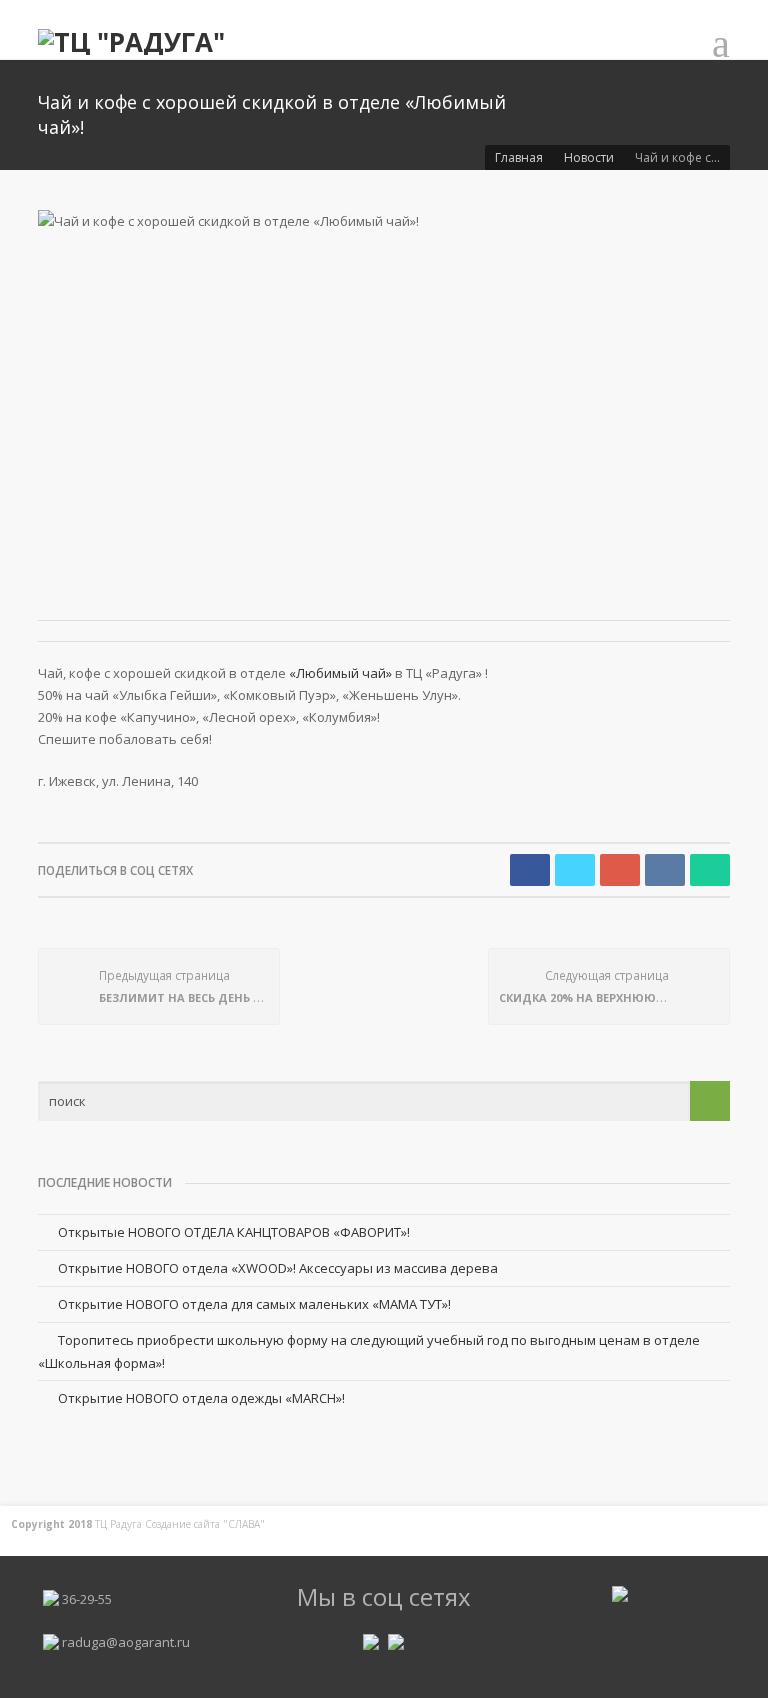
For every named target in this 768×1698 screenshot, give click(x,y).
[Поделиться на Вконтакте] (665, 870)
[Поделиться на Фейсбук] (530, 870)
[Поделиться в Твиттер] (575, 870)
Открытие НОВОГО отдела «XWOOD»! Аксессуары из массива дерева (278, 1268)
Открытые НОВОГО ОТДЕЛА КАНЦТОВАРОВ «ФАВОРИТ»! (234, 1232)
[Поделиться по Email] (710, 870)
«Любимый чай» (340, 673)
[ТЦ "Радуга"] (131, 39)
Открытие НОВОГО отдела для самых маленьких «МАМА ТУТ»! (254, 1304)
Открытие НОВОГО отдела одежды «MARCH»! (201, 1398)
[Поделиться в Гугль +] (620, 870)
